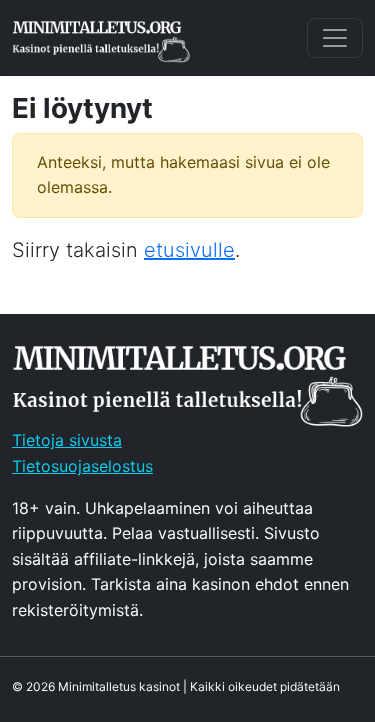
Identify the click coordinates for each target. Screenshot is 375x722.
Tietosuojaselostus (82, 466)
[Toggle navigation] (335, 38)
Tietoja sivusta (67, 440)
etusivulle (189, 250)
